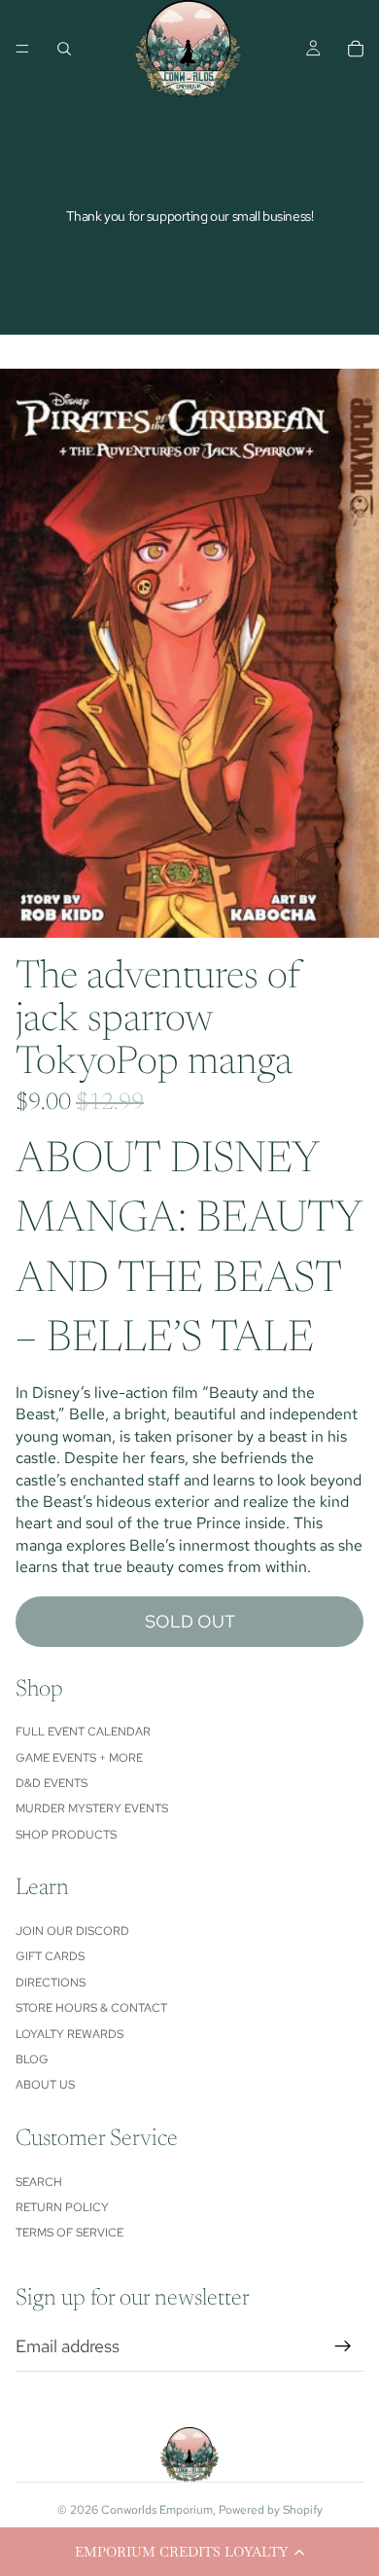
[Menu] (22, 49)
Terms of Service (69, 2233)
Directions (51, 1983)
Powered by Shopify (271, 2510)
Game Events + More (79, 1758)
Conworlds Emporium (157, 2510)
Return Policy (62, 2207)
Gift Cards (50, 1956)
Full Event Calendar (83, 1732)
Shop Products (66, 1835)
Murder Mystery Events (92, 1808)
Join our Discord (72, 1931)
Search (39, 2182)
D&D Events (52, 1783)
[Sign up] (343, 2346)
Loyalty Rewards (69, 2034)
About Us (45, 2085)
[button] (189, 2552)
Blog (32, 2059)
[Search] (64, 49)
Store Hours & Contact (91, 2008)
